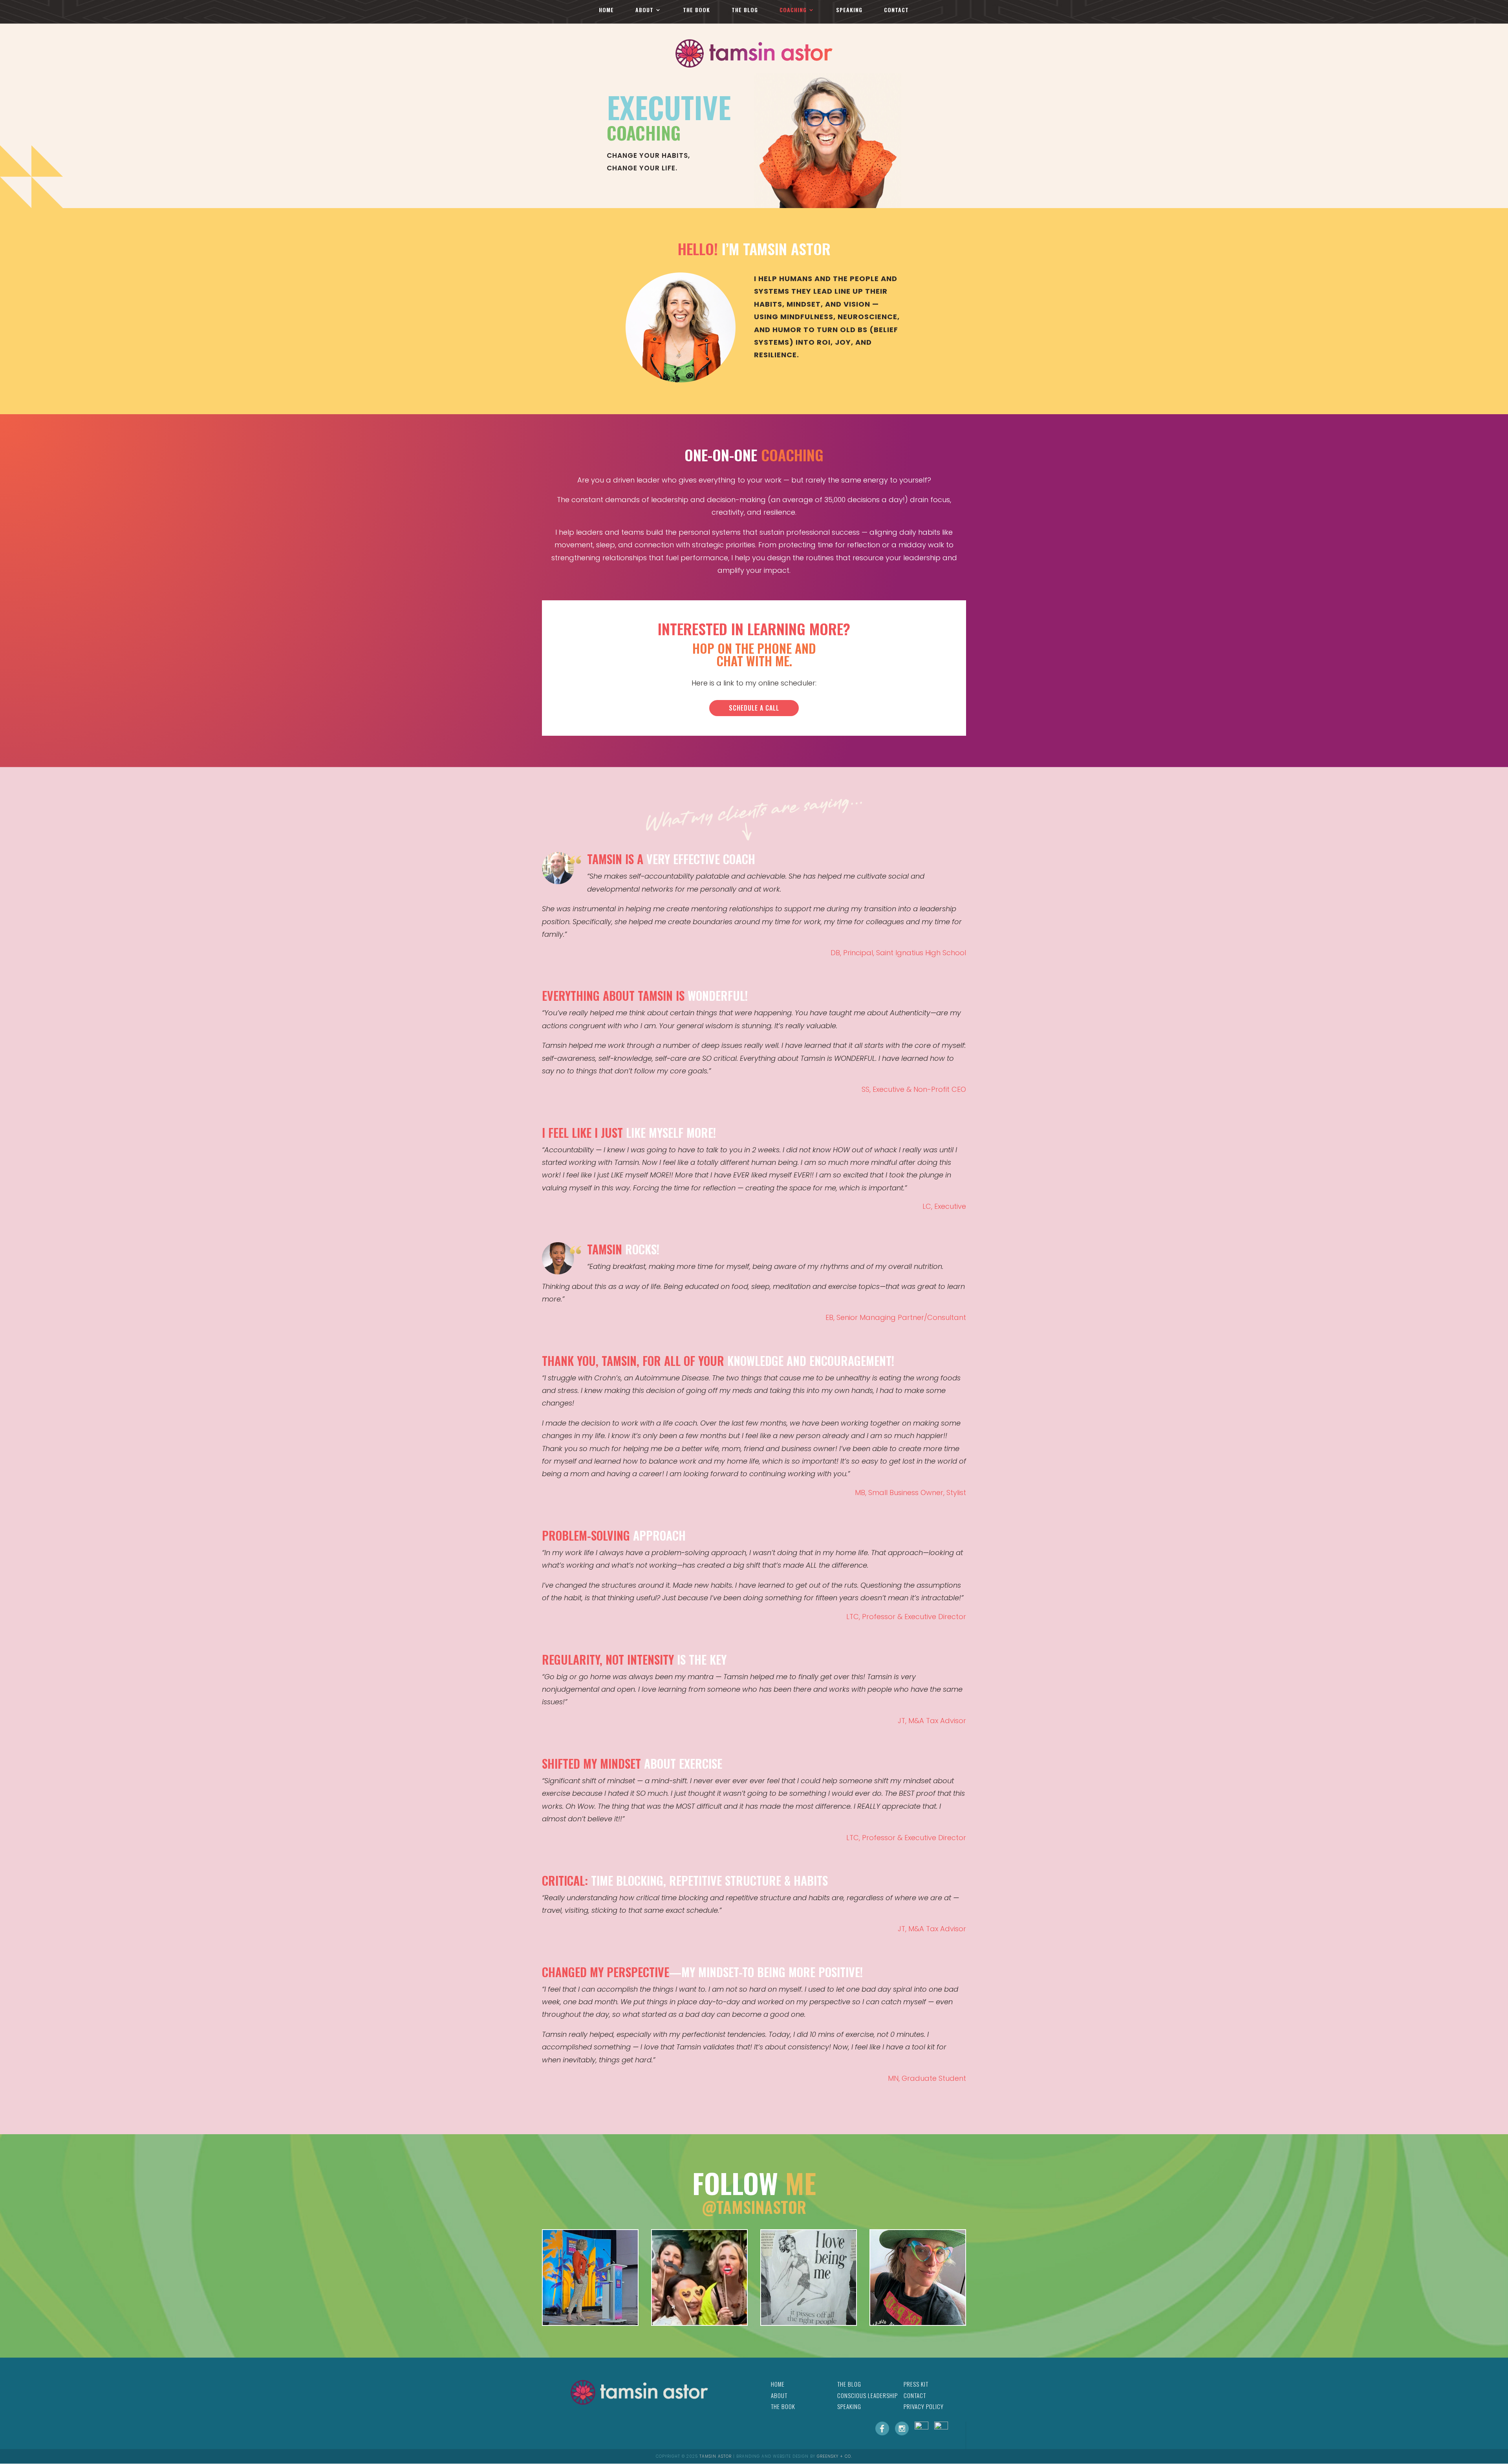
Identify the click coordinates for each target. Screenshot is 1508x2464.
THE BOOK (696, 10)
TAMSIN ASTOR (716, 2456)
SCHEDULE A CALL (754, 708)
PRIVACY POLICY (924, 2406)
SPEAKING (849, 10)
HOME (606, 10)
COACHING (793, 10)
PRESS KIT (916, 2384)
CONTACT (896, 10)
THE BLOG (745, 10)
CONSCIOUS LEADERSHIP (867, 2395)
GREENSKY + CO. (835, 2456)
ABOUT (644, 10)
